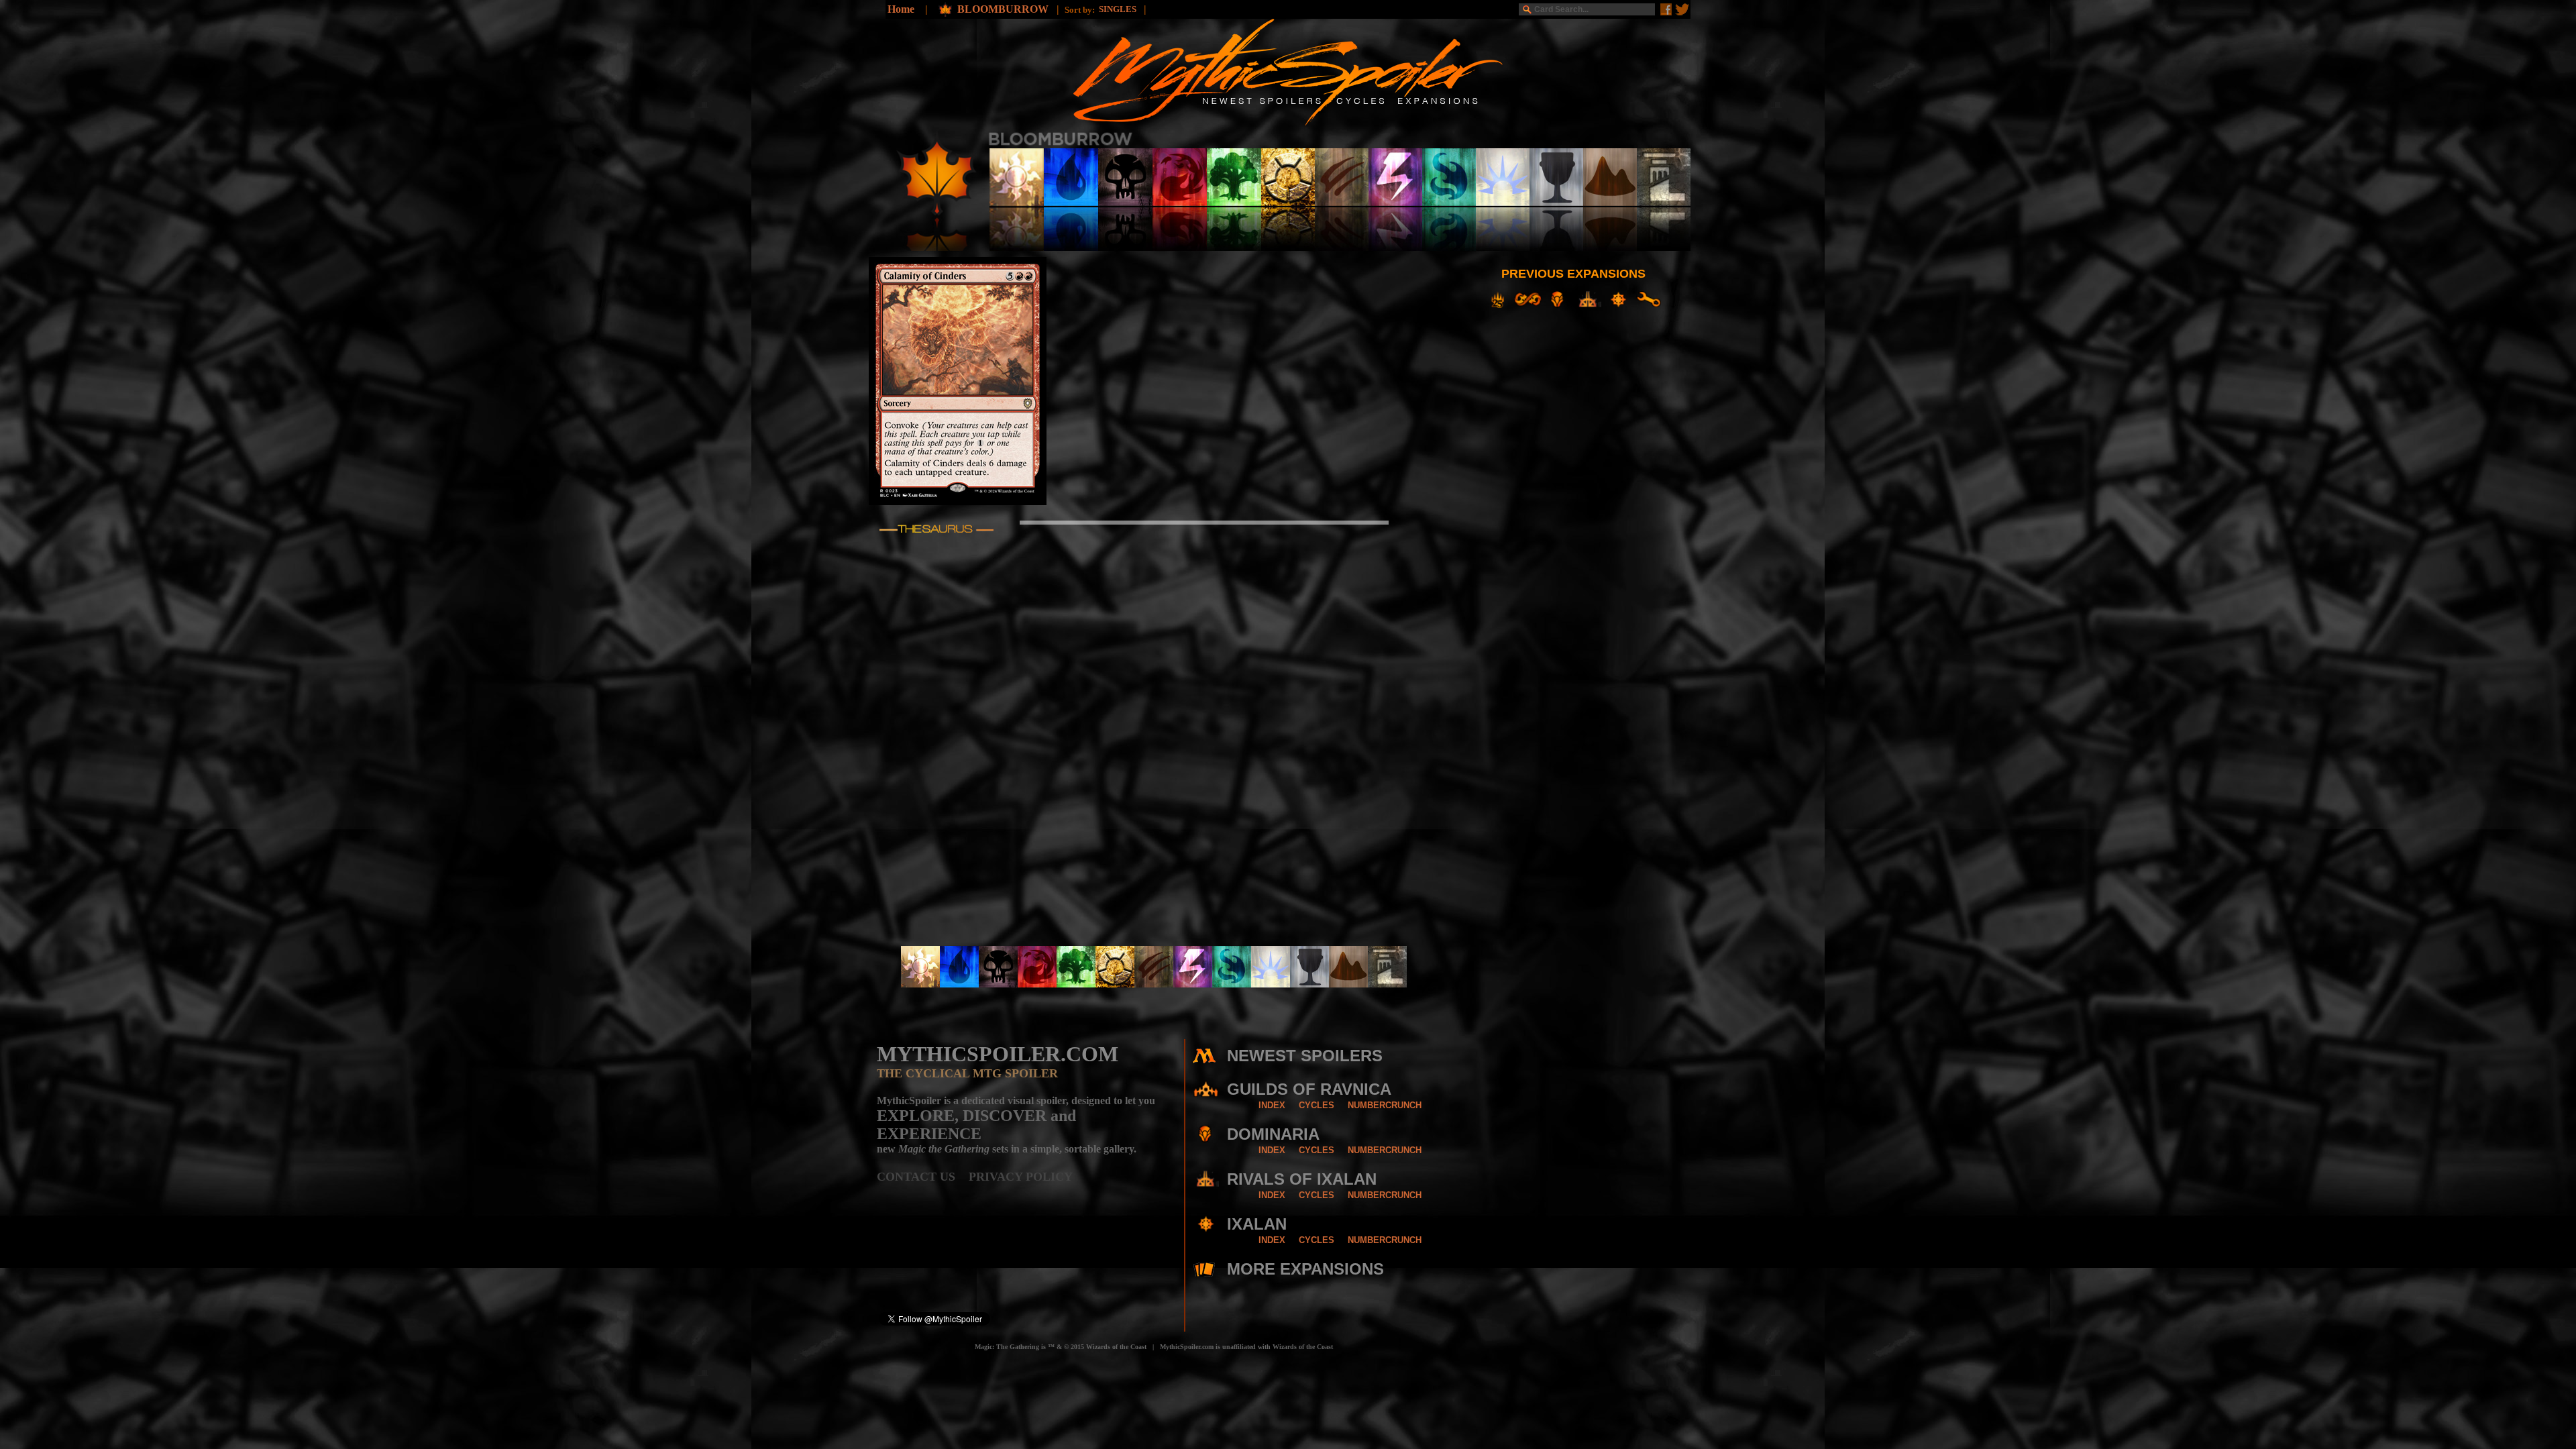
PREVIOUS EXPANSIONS (1573, 274)
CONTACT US (923, 1177)
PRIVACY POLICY (1021, 1177)
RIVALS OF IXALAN (1302, 1179)
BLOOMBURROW (1004, 9)
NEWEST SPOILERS (1305, 1056)
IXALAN (1257, 1224)
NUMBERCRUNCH (1385, 1105)
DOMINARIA (1273, 1134)
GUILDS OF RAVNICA (1309, 1089)
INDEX (1272, 1105)
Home (901, 9)
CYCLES (1317, 1105)
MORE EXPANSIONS (1305, 1269)
